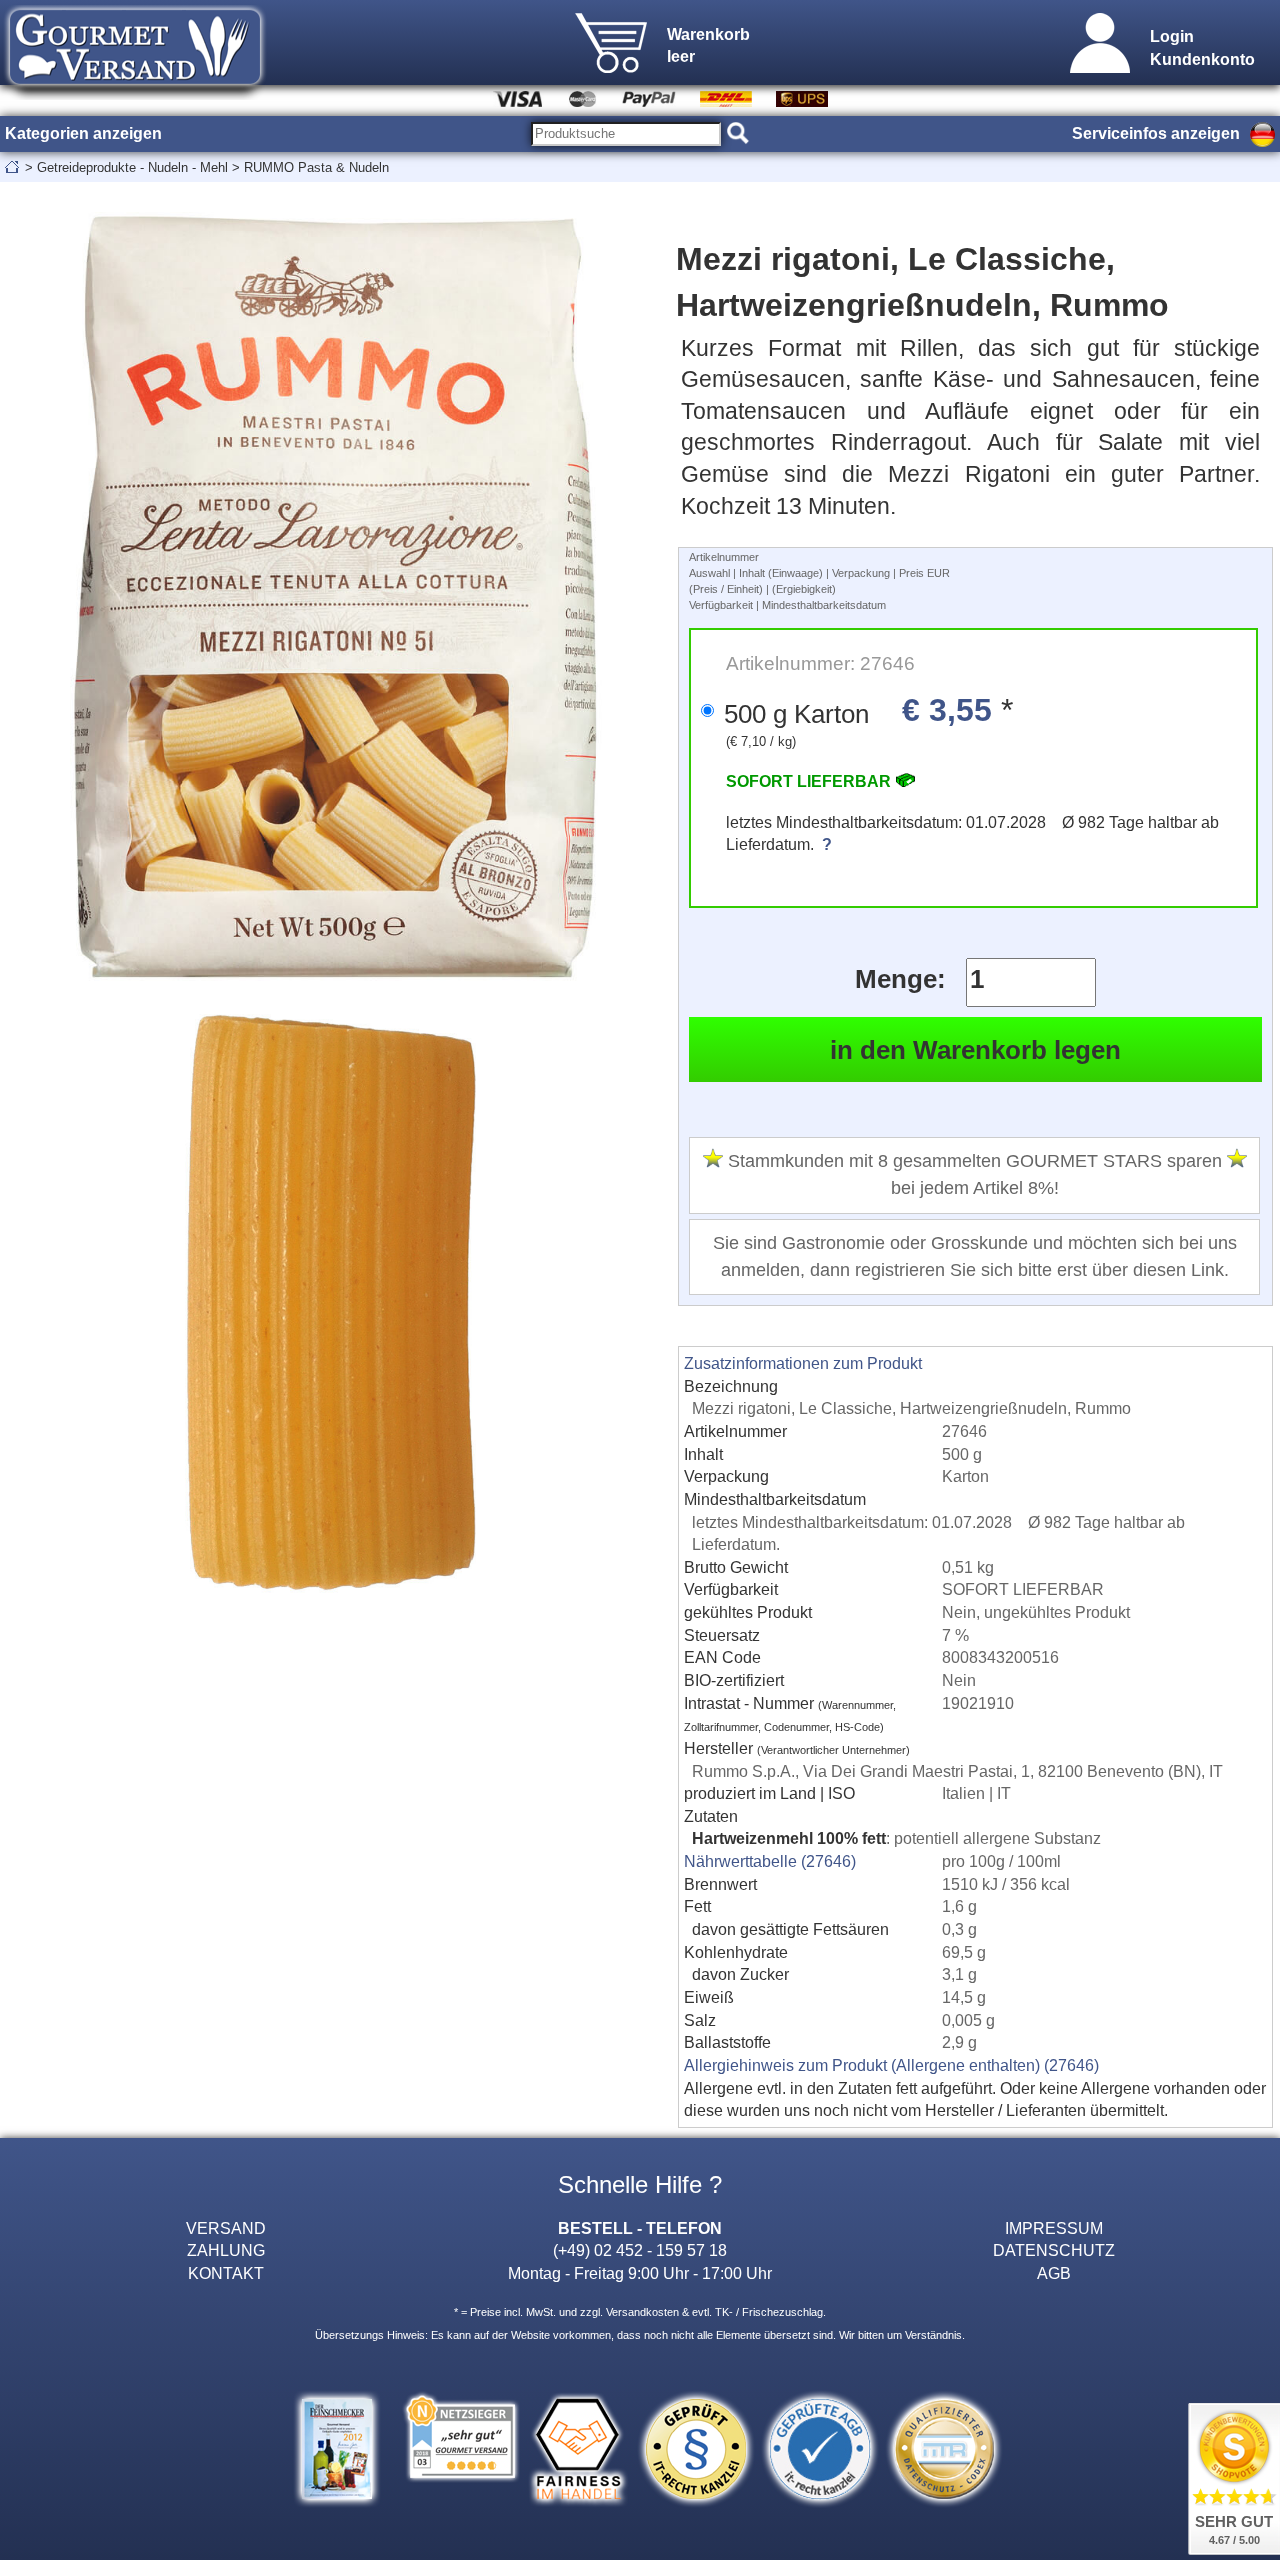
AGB (1054, 2273)
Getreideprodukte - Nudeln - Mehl (132, 167)
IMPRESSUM (1054, 2228)
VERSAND (226, 2228)
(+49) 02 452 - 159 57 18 (640, 2250)
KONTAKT (226, 2273)
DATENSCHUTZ (1054, 2250)
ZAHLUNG (226, 2250)
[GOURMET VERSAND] (135, 94)
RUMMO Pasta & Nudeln (316, 167)
